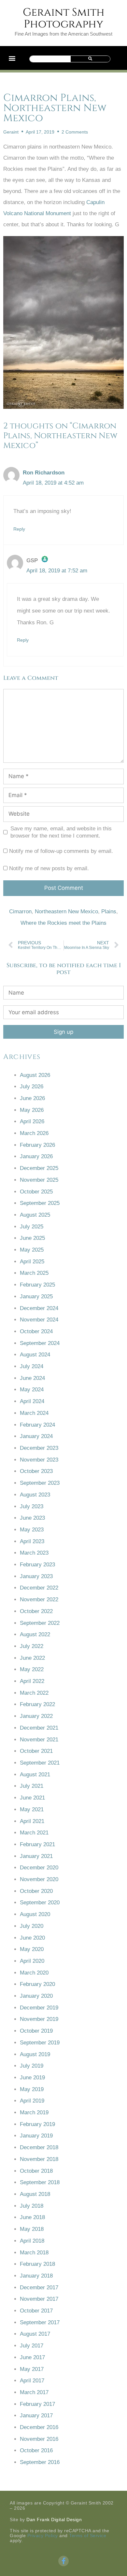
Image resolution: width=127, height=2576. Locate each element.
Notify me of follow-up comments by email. (61, 851)
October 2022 (36, 1611)
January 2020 (36, 1996)
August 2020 (35, 1914)
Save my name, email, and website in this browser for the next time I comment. (61, 832)
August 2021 (35, 1775)
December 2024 (39, 1308)
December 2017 (39, 2288)
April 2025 (32, 1262)
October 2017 (36, 2311)
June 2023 (32, 1518)
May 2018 (32, 2229)
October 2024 (36, 1331)
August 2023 (35, 1495)
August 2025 (35, 1215)
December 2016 (39, 2427)
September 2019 (40, 2043)
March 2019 (34, 2112)
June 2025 (32, 1238)
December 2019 (39, 2008)
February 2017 (37, 2404)
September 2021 (40, 1763)
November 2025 (39, 1180)
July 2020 (32, 1926)
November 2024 (39, 1320)
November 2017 (39, 2299)
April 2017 (32, 2381)
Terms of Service (88, 2536)
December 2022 (39, 1588)
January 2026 (36, 1156)
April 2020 (32, 1961)
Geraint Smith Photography (64, 18)
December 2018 (39, 2147)
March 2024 (34, 1413)
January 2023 (36, 1576)
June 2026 (32, 1098)
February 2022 (37, 1704)
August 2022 (35, 1634)
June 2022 (32, 1658)
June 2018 (32, 2217)
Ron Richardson (44, 473)
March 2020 (34, 1973)
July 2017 (32, 2346)
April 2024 (32, 1401)
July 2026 (32, 1087)
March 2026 (34, 1133)
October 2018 (36, 2171)
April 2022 (32, 1681)
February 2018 (37, 2264)
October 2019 (36, 2031)
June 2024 (32, 1378)
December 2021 (39, 1728)
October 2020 (36, 1891)
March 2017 (34, 2392)
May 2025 (32, 1250)
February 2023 (37, 1565)
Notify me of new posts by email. (49, 868)
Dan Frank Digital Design (54, 2520)
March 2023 (34, 1553)
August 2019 (35, 2054)
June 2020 (32, 1938)
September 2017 (40, 2322)
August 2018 (35, 2194)
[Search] (90, 59)
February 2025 (37, 1285)
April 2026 (32, 1121)
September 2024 (40, 1343)
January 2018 (36, 2276)
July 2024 (32, 1366)
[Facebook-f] (63, 2561)
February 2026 (37, 1145)
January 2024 (36, 1436)
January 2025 (36, 1296)
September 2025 (40, 1203)
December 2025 (39, 1168)
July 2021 (32, 1786)
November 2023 (39, 1460)
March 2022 (34, 1693)
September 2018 (40, 2182)
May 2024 (32, 1390)
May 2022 (32, 1669)
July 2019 (32, 2066)
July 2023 (32, 1506)
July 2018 (32, 2206)
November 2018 (39, 2159)
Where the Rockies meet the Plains (63, 923)
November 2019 (39, 2019)
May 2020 (32, 1949)
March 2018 (34, 2253)
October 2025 (36, 1192)
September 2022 (40, 1623)
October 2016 (36, 2450)
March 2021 (34, 1833)
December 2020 (39, 1868)
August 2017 (35, 2334)
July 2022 (32, 1646)
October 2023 (36, 1471)
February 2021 (37, 1844)
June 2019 (32, 2078)
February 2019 (37, 2124)
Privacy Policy (43, 2536)
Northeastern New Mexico (66, 912)
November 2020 (39, 1879)
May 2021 (32, 1809)
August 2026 (35, 1075)
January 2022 (36, 1716)
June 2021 (32, 1798)
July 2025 (32, 1227)
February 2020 (37, 1984)
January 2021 (36, 1856)
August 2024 (35, 1355)
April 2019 (32, 2101)
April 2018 (32, 2241)
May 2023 (32, 1530)
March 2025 (34, 1273)
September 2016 (40, 2462)
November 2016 (39, 2439)
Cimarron (20, 912)
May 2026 (32, 1110)
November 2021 (39, 1740)
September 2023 (40, 1483)
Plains (109, 912)
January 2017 (36, 2416)
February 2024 (37, 1425)
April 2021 (32, 1821)
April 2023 (32, 1541)
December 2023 (39, 1448)
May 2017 (32, 2369)
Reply (19, 529)
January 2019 (36, 2136)
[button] (12, 58)
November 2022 (39, 1600)
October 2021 (36, 1751)
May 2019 (32, 2089)
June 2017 (32, 2357)
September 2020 (40, 1903)
